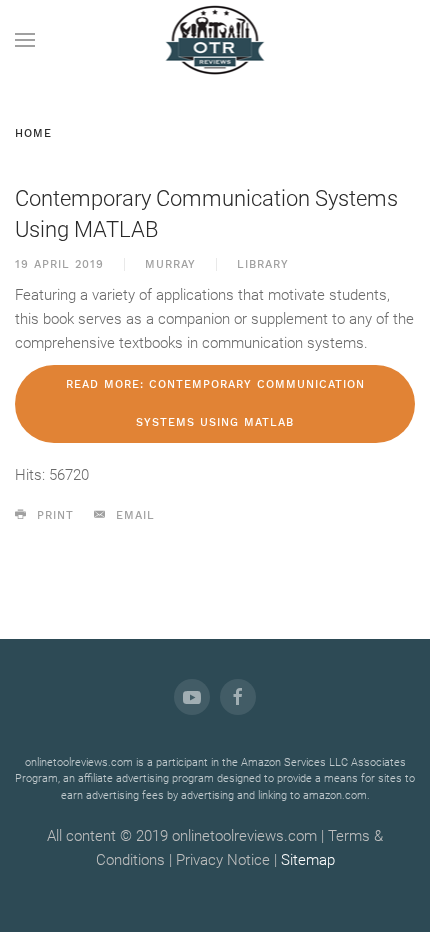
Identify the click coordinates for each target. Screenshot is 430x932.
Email (133, 515)
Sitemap (308, 860)
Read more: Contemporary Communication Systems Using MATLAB (215, 403)
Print (53, 515)
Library (263, 264)
